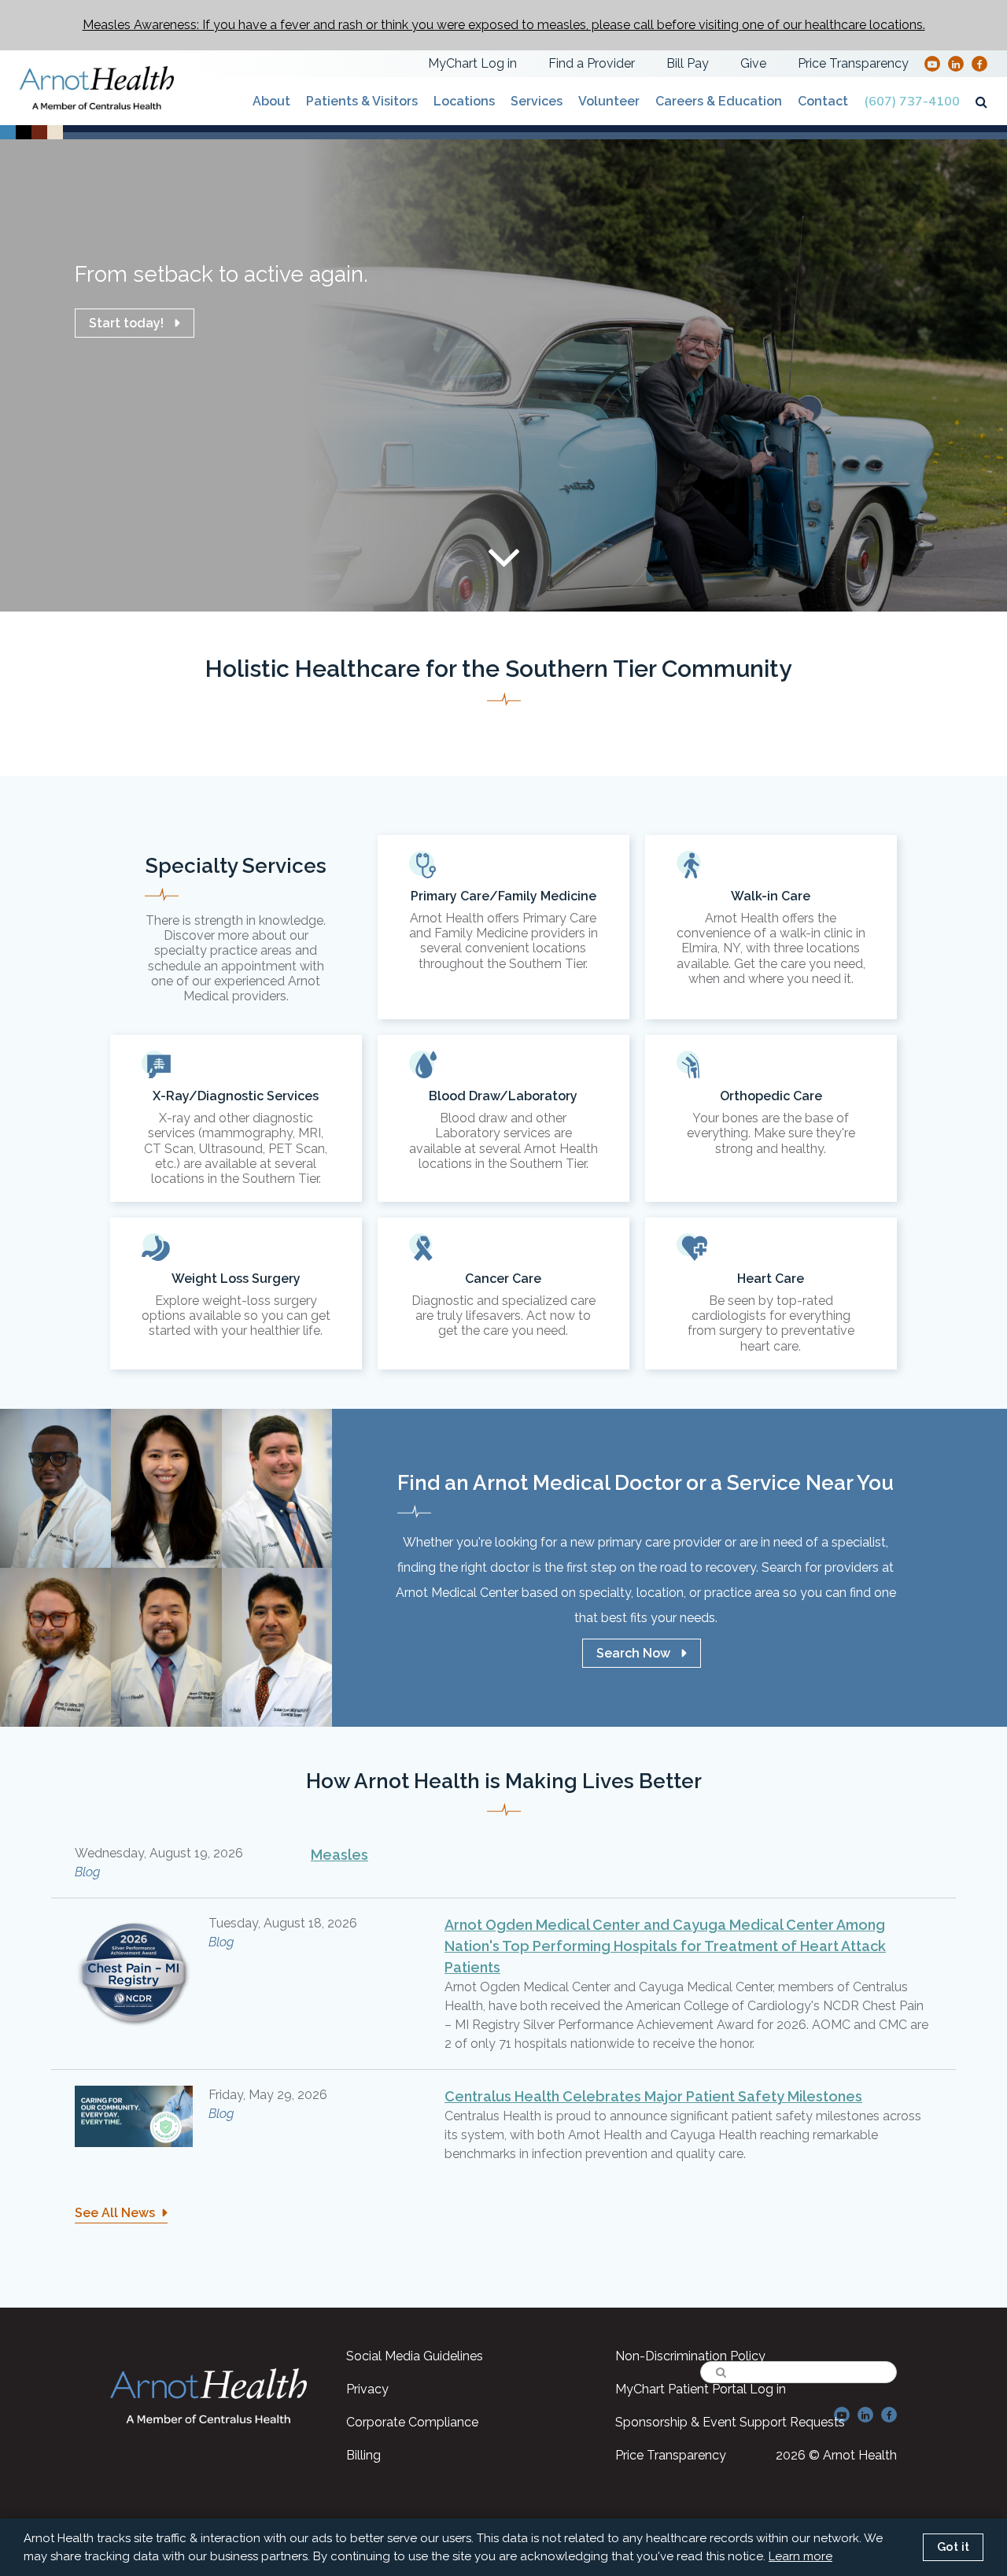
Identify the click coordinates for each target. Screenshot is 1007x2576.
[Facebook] (980, 63)
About (271, 101)
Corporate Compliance (412, 2422)
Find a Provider (592, 63)
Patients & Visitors (362, 101)
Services (537, 101)
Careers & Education (719, 101)
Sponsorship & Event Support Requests (730, 2422)
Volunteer (609, 101)
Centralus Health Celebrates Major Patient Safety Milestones (653, 2096)
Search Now (633, 1653)
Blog (87, 1872)
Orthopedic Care (771, 1118)
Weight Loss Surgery (236, 1294)
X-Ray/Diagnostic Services (236, 1118)
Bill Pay (688, 63)
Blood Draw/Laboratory (503, 1118)
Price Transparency (853, 63)
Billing (363, 2455)
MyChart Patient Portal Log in (701, 2389)
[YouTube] (932, 63)
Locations (464, 101)
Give (753, 63)
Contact (823, 101)
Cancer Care (503, 1294)
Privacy (367, 2389)
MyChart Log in (472, 63)
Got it (953, 2547)
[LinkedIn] (956, 63)
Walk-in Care (771, 927)
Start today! (126, 323)
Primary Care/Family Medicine (503, 927)
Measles (339, 1855)
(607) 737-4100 (912, 102)
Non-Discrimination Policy (690, 2356)
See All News (115, 2213)
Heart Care (771, 1294)
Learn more (800, 2556)
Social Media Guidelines (415, 2356)
